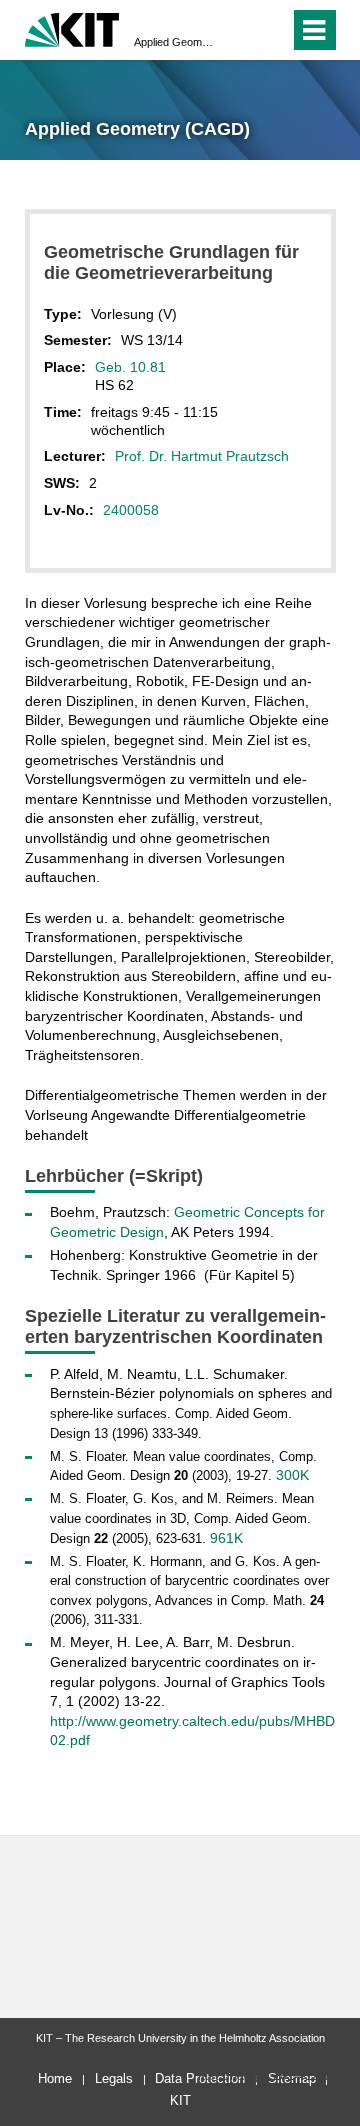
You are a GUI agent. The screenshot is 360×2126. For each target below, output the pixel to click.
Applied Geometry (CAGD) (174, 42)
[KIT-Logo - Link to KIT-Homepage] (72, 27)
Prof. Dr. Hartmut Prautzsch (202, 456)
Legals (114, 2078)
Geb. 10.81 (130, 367)
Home (55, 2078)
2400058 (131, 510)
